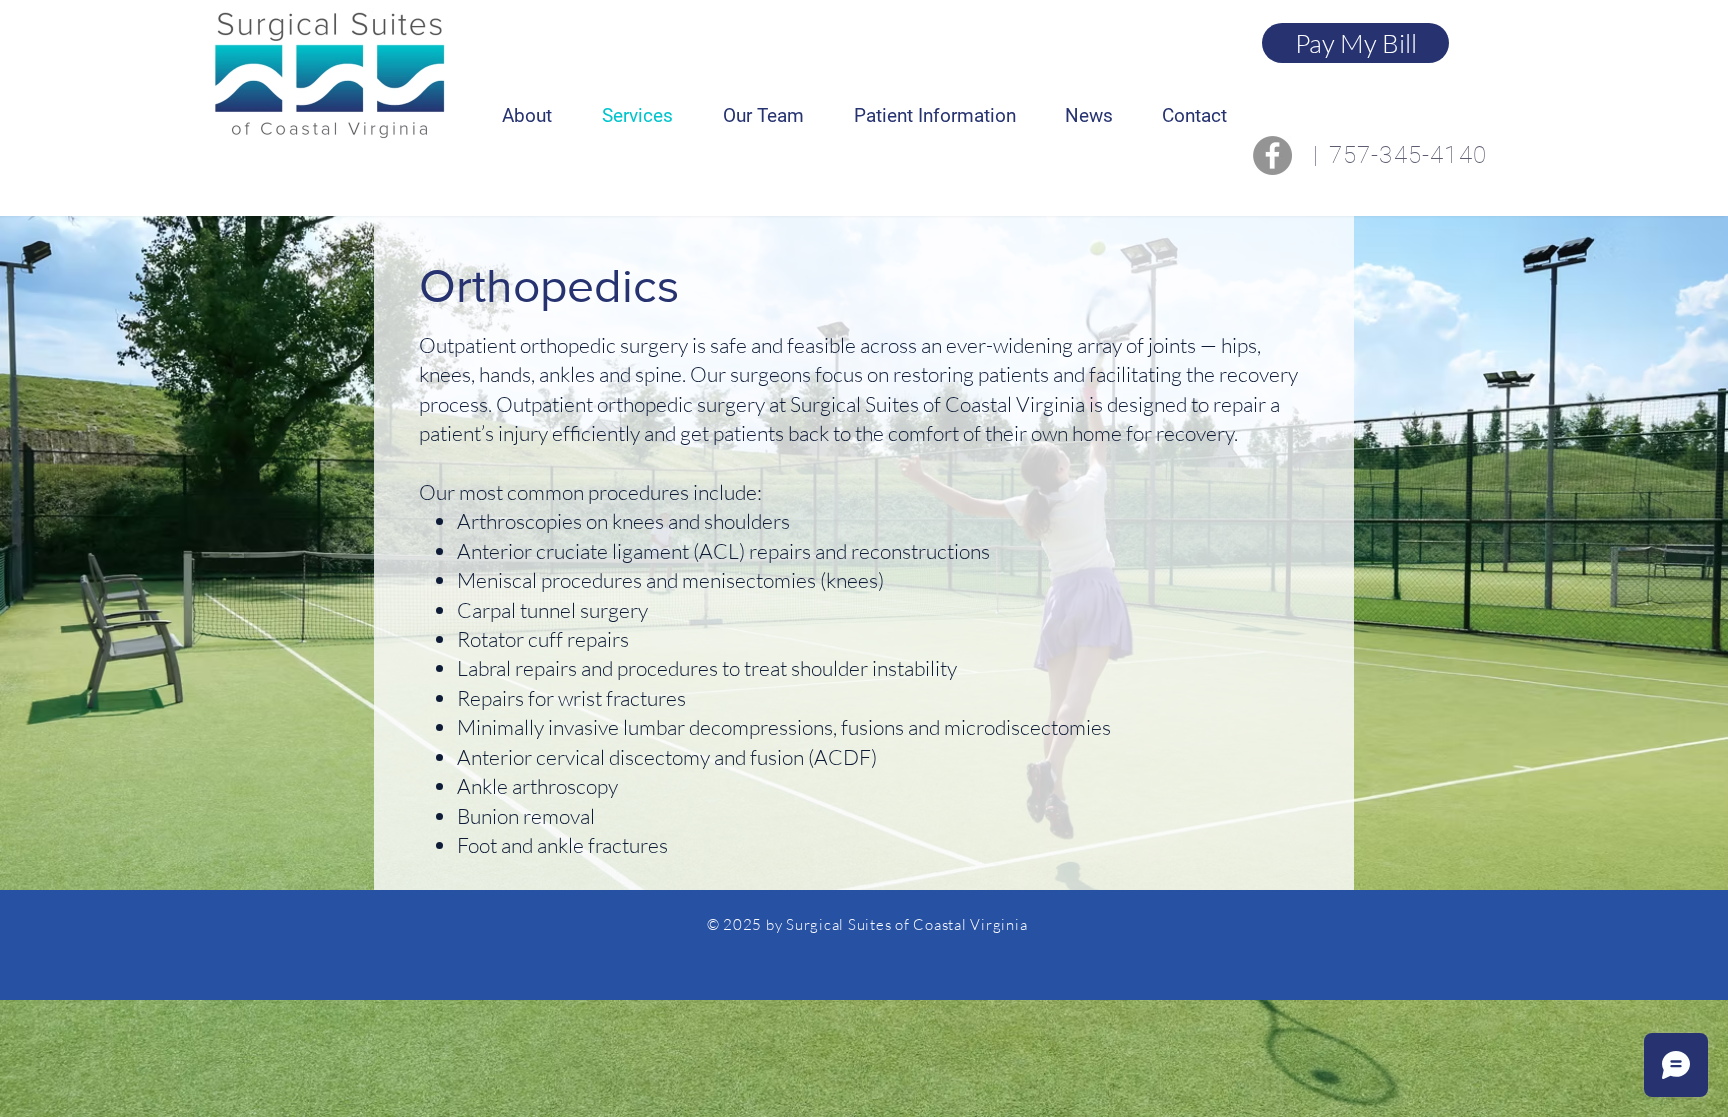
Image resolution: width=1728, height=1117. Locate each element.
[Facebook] (1272, 155)
